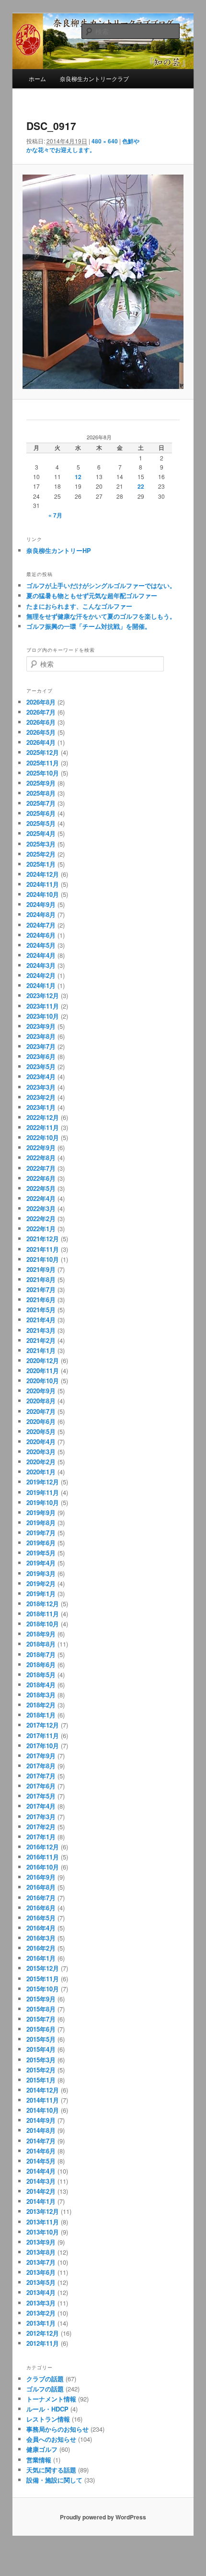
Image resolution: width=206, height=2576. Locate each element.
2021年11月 (43, 1249)
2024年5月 (41, 945)
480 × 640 (105, 141)
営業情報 (39, 2460)
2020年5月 (41, 1431)
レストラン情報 (48, 2419)
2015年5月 (41, 2039)
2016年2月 (41, 1948)
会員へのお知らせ (51, 2439)
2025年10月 (43, 773)
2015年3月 (41, 2060)
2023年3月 (41, 1087)
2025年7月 (41, 803)
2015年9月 (41, 1999)
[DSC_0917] (103, 282)
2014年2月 (41, 2191)
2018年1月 (41, 1715)
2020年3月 (41, 1452)
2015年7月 (41, 2019)
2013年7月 (41, 2262)
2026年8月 (41, 702)
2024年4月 (41, 955)
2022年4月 (41, 1198)
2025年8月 (41, 793)
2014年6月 (41, 2151)
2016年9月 (41, 1877)
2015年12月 (43, 1968)
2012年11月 (43, 2343)
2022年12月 (43, 1117)
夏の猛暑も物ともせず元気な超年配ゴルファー (92, 595)
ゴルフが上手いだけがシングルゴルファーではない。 (101, 585)
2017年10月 (43, 1746)
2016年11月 (43, 1857)
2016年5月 (41, 1918)
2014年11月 (43, 2100)
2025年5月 (41, 823)
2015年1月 (41, 2080)
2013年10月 (43, 2232)
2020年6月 (41, 1421)
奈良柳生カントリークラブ (94, 78)
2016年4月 (41, 1928)
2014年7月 (41, 2141)
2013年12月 (43, 2211)
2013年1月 (41, 2323)
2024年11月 (43, 884)
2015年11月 (43, 1979)
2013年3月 (41, 2303)
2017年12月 (43, 1725)
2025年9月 (41, 783)
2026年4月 (41, 742)
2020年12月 (43, 1360)
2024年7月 (41, 925)
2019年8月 (41, 1523)
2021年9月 (41, 1269)
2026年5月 (41, 732)
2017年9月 (41, 1756)
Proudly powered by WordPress (103, 2517)
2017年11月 (43, 1735)
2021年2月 (41, 1340)
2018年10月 (43, 1624)
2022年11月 (43, 1127)
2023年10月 (43, 1016)
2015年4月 (41, 2049)
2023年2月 (41, 1097)
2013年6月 (41, 2272)
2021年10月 (43, 1259)
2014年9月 (41, 2120)
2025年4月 (41, 833)
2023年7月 (41, 1046)
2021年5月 (41, 1310)
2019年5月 (41, 1553)
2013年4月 (41, 2292)
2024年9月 (41, 904)
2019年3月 (41, 1573)
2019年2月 (41, 1583)
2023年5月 (41, 1066)
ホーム (37, 78)
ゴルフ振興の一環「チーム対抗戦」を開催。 (89, 626)
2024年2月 (41, 975)
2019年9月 (41, 1512)
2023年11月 (43, 1006)
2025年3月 (41, 844)
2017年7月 (41, 1776)
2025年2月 (41, 854)
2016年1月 (41, 1958)
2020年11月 (43, 1370)
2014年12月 (43, 2090)
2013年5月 (41, 2282)
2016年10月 (43, 1867)
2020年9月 (41, 1391)
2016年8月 (41, 1887)
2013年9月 (41, 2242)
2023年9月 (41, 1026)
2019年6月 (41, 1543)
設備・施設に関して (54, 2480)
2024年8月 (41, 914)
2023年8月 (41, 1036)
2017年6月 (41, 1786)
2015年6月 (41, 2029)
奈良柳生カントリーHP (59, 550)
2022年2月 (41, 1218)
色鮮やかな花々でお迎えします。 (83, 145)
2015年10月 (43, 1989)
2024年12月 (43, 874)
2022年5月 (41, 1188)
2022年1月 (41, 1229)
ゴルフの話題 (45, 2389)
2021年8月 (41, 1279)
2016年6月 (41, 1908)
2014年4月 (41, 2171)
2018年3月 (41, 1695)
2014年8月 (41, 2130)
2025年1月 (41, 864)
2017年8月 (41, 1766)
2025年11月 (43, 763)
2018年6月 (41, 1664)
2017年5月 (41, 1796)
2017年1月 (41, 1837)
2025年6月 (41, 813)
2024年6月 (41, 935)
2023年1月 (41, 1107)
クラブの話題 (45, 2379)
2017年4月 (41, 1806)
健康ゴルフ (42, 2449)
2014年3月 (41, 2181)
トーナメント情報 (51, 2399)
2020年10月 (43, 1381)
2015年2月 (41, 2070)
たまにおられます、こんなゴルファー (79, 606)
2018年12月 (43, 1604)
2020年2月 (41, 1462)
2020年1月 (41, 1472)
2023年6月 (41, 1056)
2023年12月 (43, 995)
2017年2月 (41, 1827)
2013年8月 (41, 2252)
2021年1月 (41, 1350)
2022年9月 (41, 1147)
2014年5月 (41, 2161)
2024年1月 (41, 985)
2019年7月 (41, 1533)
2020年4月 (41, 1441)
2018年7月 (41, 1654)
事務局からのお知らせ (57, 2429)
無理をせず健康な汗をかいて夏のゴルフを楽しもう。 (101, 616)
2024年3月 (41, 965)
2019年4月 (41, 1563)
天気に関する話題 (51, 2470)
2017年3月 (41, 1817)
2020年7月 (41, 1411)
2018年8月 (41, 1644)
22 (141, 486)
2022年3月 (41, 1208)
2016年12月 (43, 1847)
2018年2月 (41, 1705)
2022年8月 (41, 1158)
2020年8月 (41, 1401)
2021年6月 (41, 1300)
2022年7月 (41, 1168)
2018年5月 (41, 1675)
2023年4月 (41, 1076)
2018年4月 (41, 1685)
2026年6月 (41, 722)
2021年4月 (41, 1320)
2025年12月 (43, 752)
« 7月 (55, 515)
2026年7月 (41, 712)
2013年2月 (41, 2313)
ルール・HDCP (47, 2409)
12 (78, 477)
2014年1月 (41, 2201)
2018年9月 (41, 1634)
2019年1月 (41, 1594)
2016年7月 (41, 1898)
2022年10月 (43, 1137)
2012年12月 (43, 2333)
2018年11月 (43, 1614)
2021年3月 (41, 1330)
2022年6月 (41, 1178)
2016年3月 (41, 1938)
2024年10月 (43, 894)
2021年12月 (43, 1239)
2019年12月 (43, 1482)
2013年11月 (43, 2222)
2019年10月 (43, 1502)
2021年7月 (41, 1289)
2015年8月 (41, 2009)
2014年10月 (43, 2110)
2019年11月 (43, 1492)
